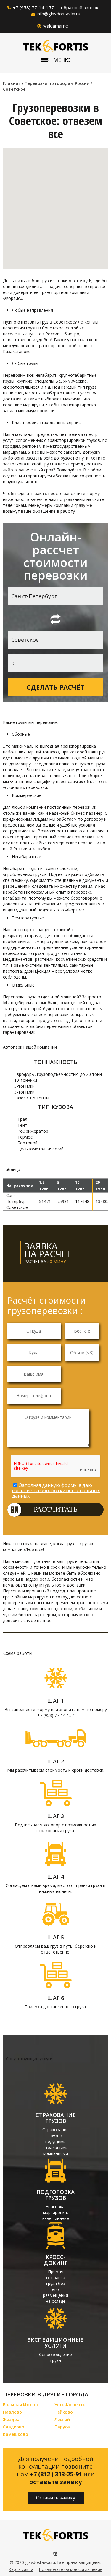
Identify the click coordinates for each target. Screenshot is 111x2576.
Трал (22, 1119)
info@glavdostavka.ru (58, 14)
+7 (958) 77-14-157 (33, 7)
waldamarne (56, 26)
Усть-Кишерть (70, 2405)
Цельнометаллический (41, 1149)
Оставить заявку (56, 2498)
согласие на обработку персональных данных (56, 1493)
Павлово (12, 2412)
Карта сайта (21, 2569)
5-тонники (24, 1086)
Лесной (62, 2419)
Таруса (62, 2427)
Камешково (16, 2434)
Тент (22, 1125)
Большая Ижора (20, 2405)
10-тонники (26, 1080)
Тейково (64, 2412)
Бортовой (28, 1143)
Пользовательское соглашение (71, 2569)
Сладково (14, 2427)
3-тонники (24, 1092)
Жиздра (11, 2419)
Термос (25, 1137)
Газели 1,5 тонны (32, 1098)
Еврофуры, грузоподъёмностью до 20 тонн (58, 1074)
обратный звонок (80, 7)
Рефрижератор (33, 1131)
